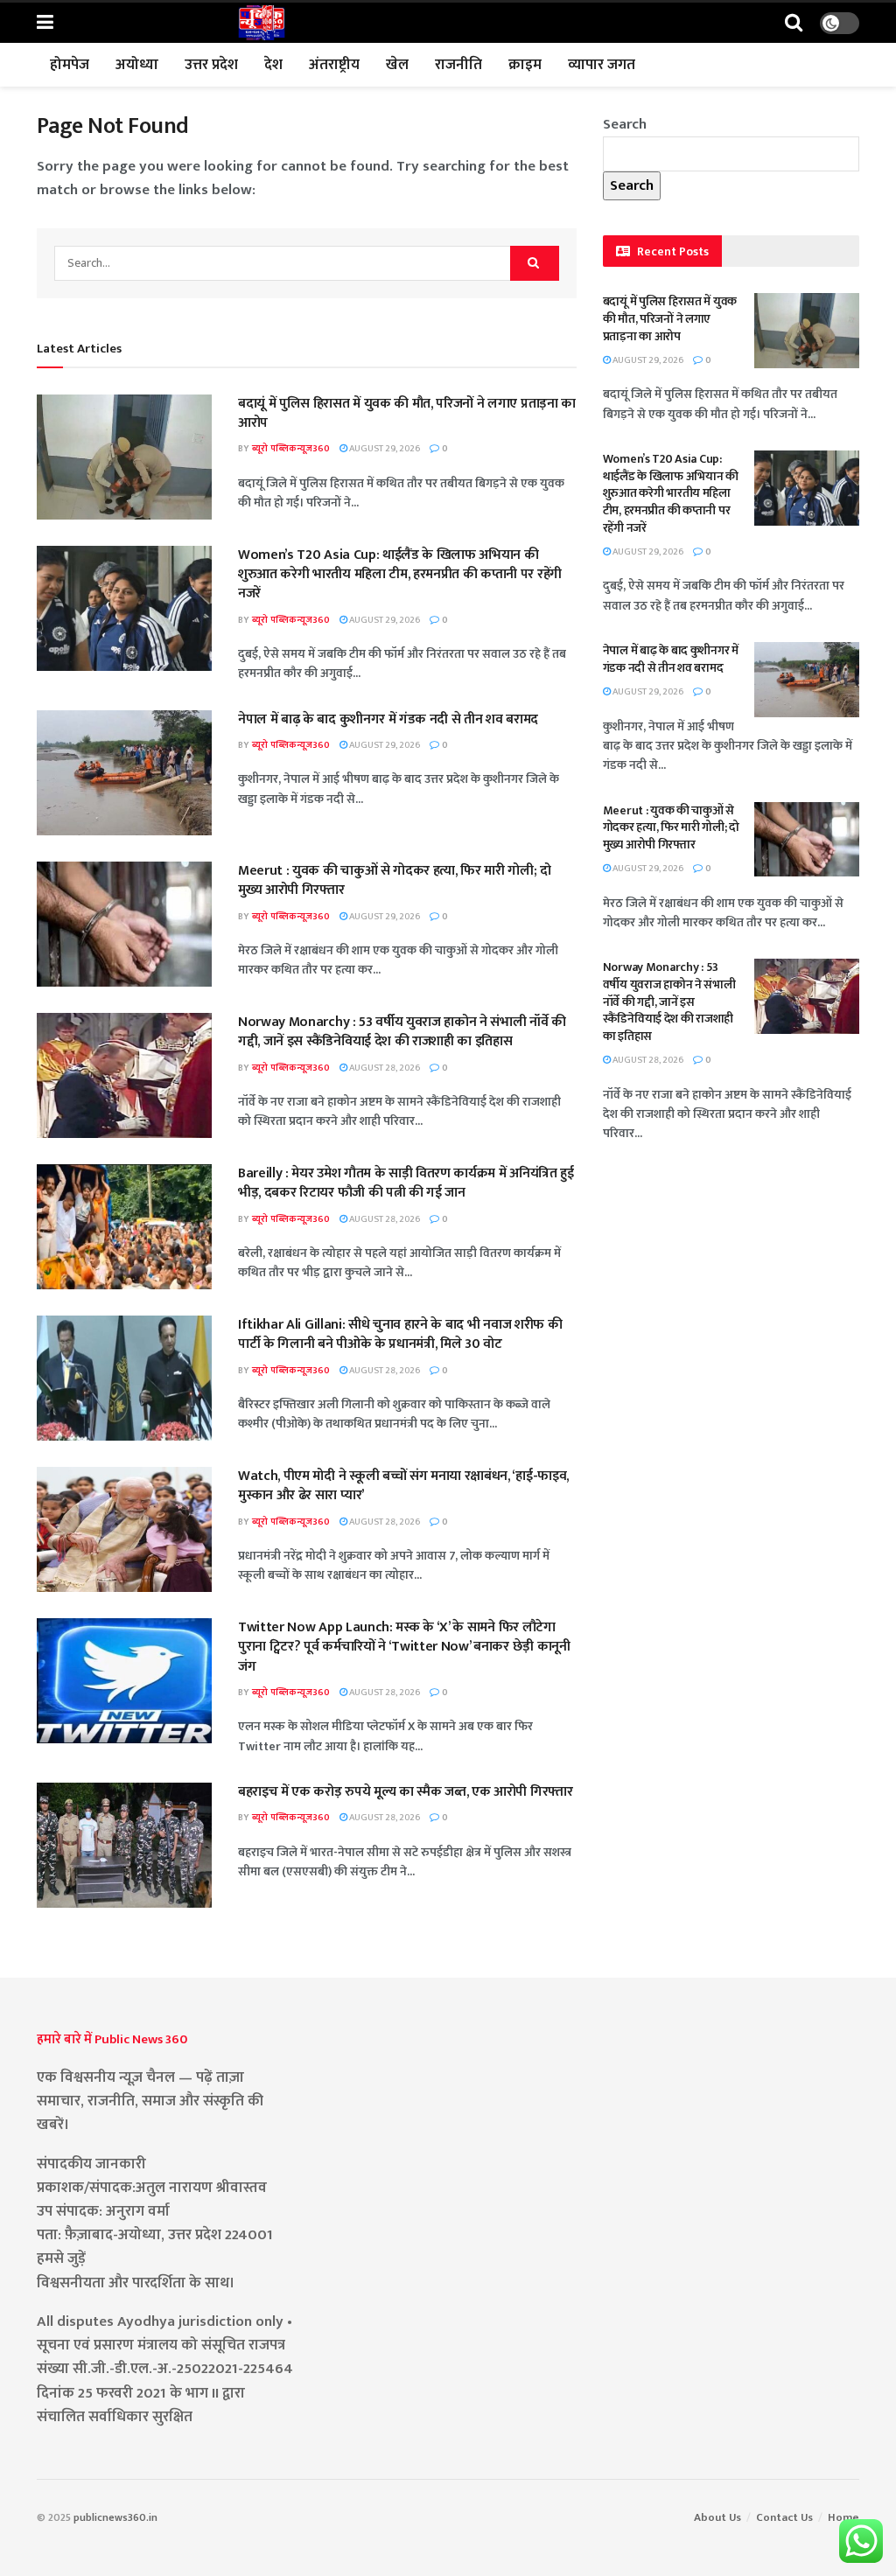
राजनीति (458, 65)
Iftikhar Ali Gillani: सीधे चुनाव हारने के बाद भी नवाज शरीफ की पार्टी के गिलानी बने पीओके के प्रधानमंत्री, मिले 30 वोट (400, 1334)
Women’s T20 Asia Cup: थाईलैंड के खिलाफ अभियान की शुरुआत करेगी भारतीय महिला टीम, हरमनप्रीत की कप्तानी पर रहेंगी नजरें (400, 575)
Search (625, 124)
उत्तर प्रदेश (211, 65)
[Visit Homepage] (262, 23)
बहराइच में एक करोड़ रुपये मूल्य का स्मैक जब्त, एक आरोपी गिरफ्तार (406, 1792)
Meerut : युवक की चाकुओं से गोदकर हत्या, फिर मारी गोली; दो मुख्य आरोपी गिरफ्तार (395, 880)
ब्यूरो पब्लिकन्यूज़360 (291, 449)
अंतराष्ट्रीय (334, 65)
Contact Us (784, 2517)
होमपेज (70, 65)
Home (843, 2517)
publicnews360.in (115, 2517)
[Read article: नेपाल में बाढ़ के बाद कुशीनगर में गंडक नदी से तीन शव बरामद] (124, 773)
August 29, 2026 (384, 449)
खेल (397, 65)
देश (273, 65)
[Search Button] (794, 23)
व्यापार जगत (602, 65)
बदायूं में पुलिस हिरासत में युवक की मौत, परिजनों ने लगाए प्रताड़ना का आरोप (407, 413)
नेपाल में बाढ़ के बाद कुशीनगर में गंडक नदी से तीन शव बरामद (388, 719)
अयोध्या (137, 65)
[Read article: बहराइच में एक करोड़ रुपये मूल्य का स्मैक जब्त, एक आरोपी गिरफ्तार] (124, 1845)
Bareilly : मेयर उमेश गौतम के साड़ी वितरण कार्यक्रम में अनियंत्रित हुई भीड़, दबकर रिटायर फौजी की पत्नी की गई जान (406, 1183)
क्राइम (525, 65)
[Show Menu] (45, 23)
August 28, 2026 (384, 1068)
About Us (717, 2517)
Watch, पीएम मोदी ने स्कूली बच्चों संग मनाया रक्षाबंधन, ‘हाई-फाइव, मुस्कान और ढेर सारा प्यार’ (403, 1486)
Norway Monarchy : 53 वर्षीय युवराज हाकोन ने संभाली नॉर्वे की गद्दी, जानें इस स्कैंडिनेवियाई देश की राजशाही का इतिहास (402, 1032)
